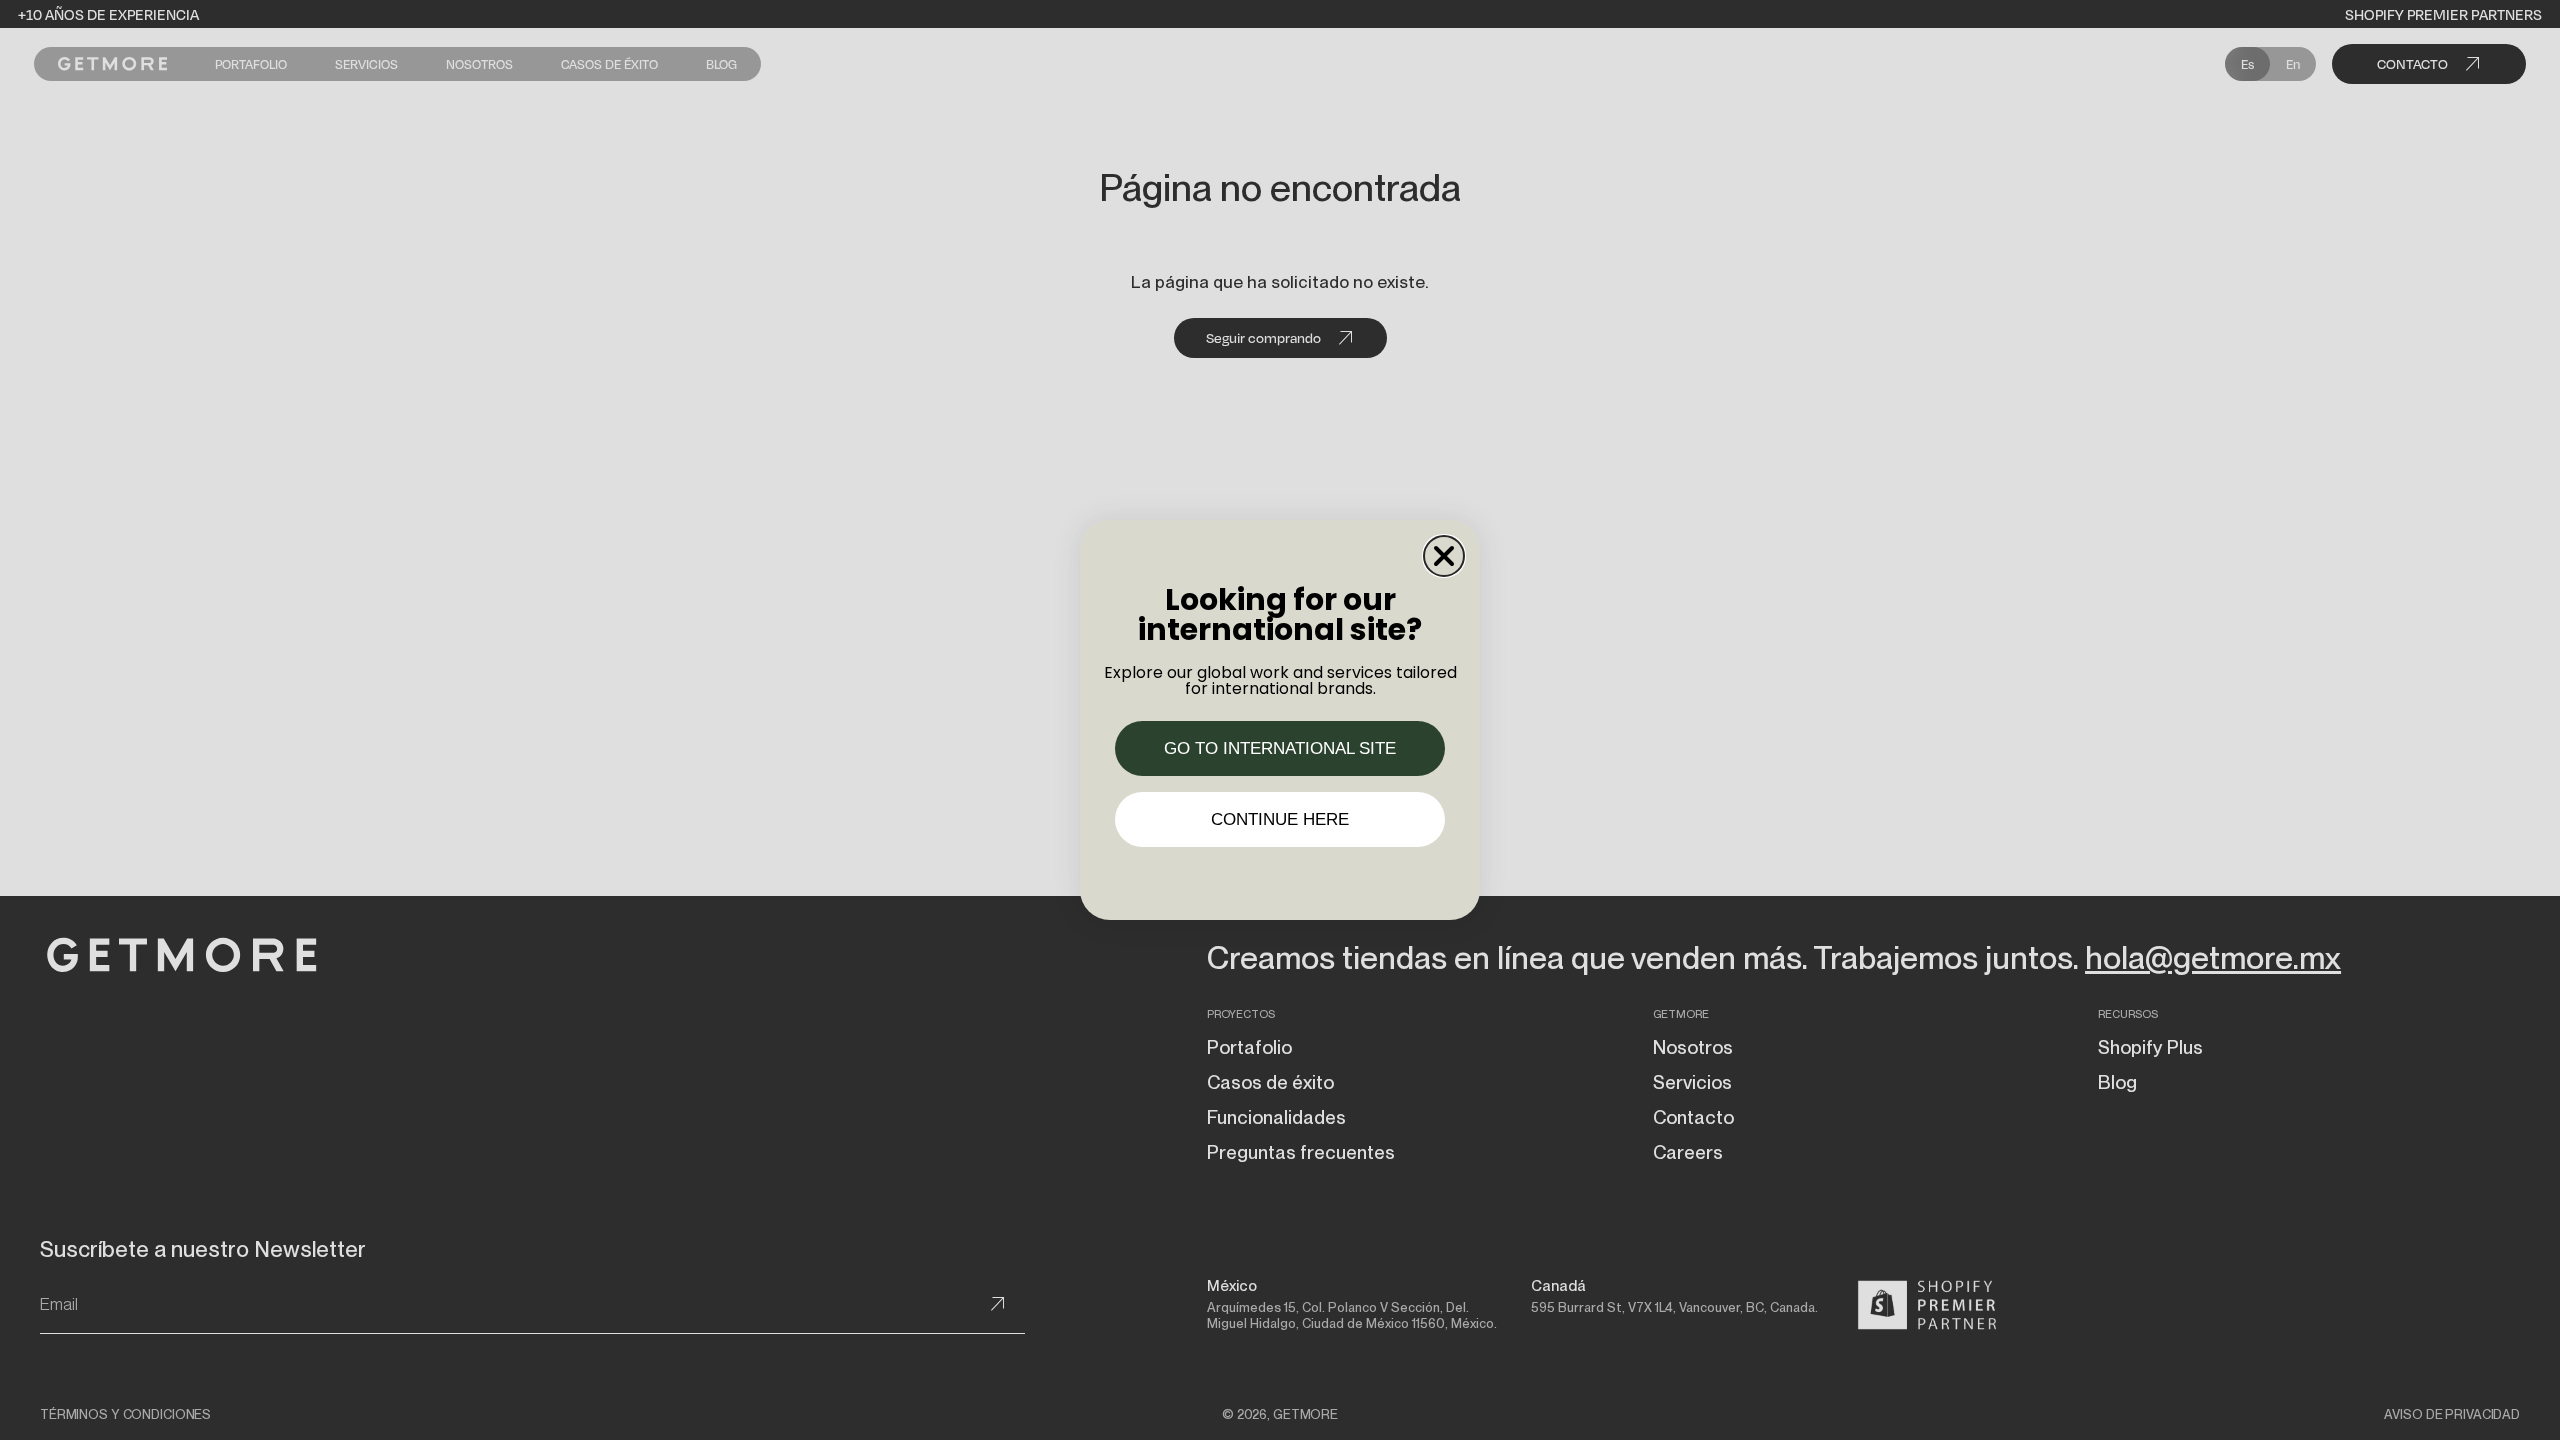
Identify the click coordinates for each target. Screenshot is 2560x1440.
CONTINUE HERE (1280, 819)
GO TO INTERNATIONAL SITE (1280, 748)
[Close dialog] (1444, 556)
